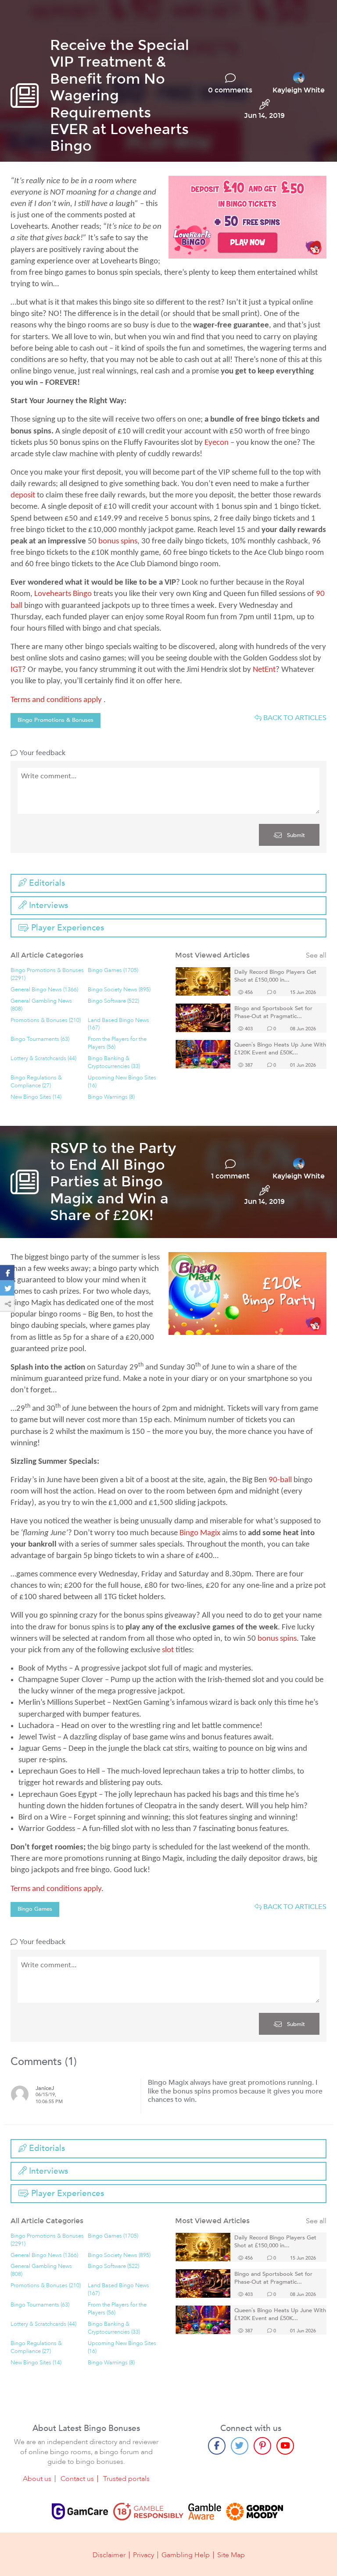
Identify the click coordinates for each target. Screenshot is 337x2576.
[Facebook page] (217, 2446)
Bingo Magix (200, 1533)
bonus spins (118, 541)
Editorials (46, 883)
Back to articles (294, 718)
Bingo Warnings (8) (111, 1097)
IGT (16, 670)
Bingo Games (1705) (113, 970)
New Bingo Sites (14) (36, 1097)
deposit (23, 495)
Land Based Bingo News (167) (118, 1024)
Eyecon (217, 443)
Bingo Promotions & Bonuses (56, 720)
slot (168, 1650)
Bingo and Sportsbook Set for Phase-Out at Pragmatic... (273, 1013)
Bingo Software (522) (113, 1001)
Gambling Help (186, 2555)
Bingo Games (35, 1909)
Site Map (231, 2555)
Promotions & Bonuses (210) (46, 1020)
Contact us (77, 2479)
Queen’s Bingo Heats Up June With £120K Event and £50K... (280, 1049)
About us (37, 2479)
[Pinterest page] (262, 2446)
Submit (295, 835)
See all (316, 956)
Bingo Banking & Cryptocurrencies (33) (114, 1063)
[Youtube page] (285, 2446)
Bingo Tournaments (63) (40, 1039)
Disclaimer (109, 2555)
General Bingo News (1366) (44, 990)
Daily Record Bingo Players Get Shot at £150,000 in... (275, 976)
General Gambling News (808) (41, 1005)
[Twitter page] (240, 2446)
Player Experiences (66, 928)
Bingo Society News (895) (119, 990)
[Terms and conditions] (148, 2512)
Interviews (47, 905)
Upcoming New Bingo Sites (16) (122, 1082)
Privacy (143, 2555)
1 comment (230, 1176)
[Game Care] (80, 2512)
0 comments (230, 90)
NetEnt (264, 670)
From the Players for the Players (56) (117, 1043)
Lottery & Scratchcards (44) (43, 1059)
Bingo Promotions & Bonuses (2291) (47, 974)
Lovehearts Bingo (63, 594)
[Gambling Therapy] (255, 2512)
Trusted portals (126, 2479)
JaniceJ (45, 2088)
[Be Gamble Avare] (205, 2512)
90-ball (280, 1480)
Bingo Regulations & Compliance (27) (36, 1082)
